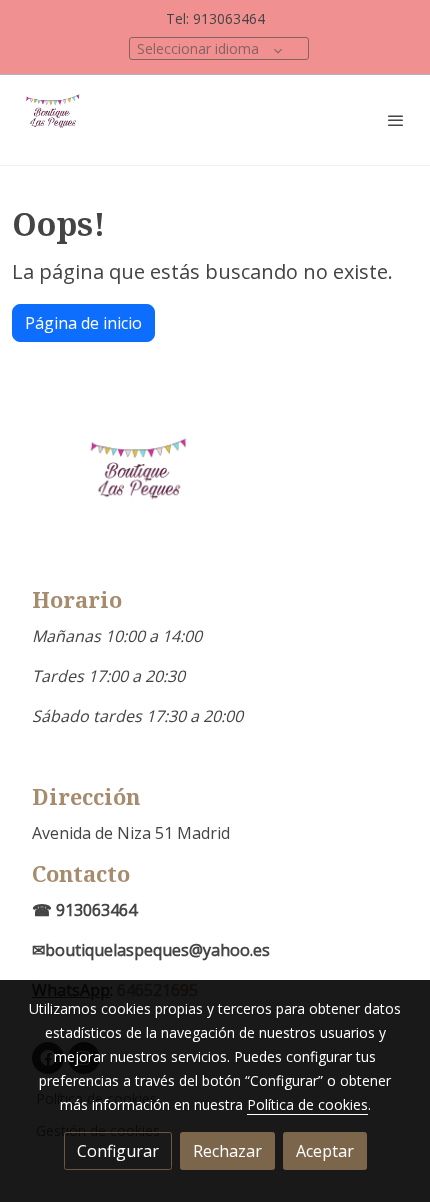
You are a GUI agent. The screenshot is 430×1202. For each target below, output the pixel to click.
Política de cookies (307, 1104)
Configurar (118, 1151)
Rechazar (227, 1151)
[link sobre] (215, 496)
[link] (55, 120)
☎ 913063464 (84, 910)
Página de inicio (83, 323)
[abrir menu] (396, 120)
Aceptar (325, 1151)
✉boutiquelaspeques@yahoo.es (151, 950)
